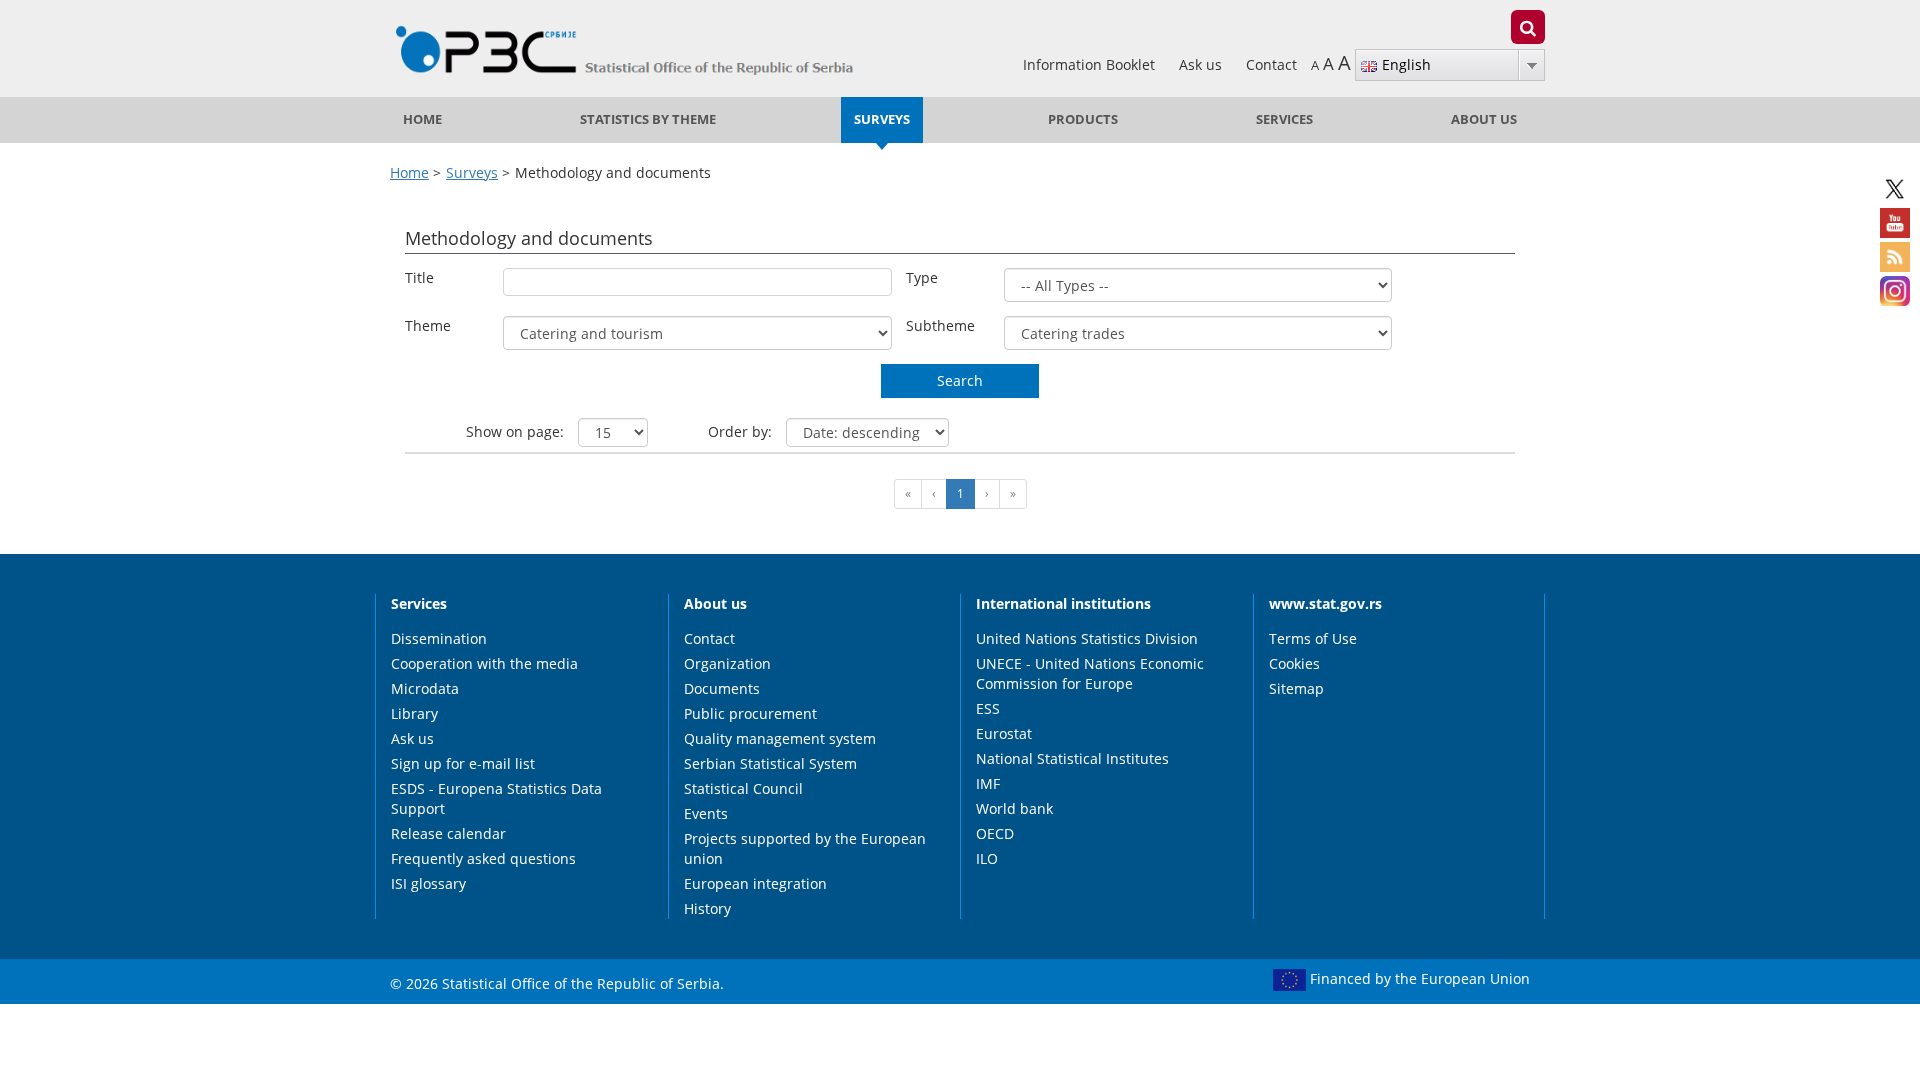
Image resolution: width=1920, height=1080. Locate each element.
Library (414, 713)
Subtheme (940, 325)
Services (1284, 119)
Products (1083, 119)
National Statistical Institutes (1072, 758)
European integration (755, 883)
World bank (1014, 808)
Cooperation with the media (484, 663)
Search (960, 380)
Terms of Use (1313, 638)
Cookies (1294, 663)
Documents (722, 688)
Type (922, 277)
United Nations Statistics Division (1087, 638)
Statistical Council (743, 788)
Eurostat (1004, 733)
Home (422, 119)
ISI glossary (428, 883)
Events (706, 813)
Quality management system (780, 738)
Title (419, 277)
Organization (727, 663)
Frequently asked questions (483, 858)
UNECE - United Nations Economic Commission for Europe (1090, 673)
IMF (988, 783)
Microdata (425, 688)
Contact (1271, 64)
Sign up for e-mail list (463, 763)
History (707, 908)
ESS (988, 708)
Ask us (1202, 64)
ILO (987, 858)
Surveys (882, 119)
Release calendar (448, 833)
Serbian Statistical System (770, 763)
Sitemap (1296, 688)
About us (1484, 119)
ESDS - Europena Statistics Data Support (496, 798)
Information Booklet (1091, 64)
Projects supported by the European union (805, 848)
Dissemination (439, 638)
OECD (995, 833)
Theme (428, 325)
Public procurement (750, 713)
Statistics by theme (648, 119)
